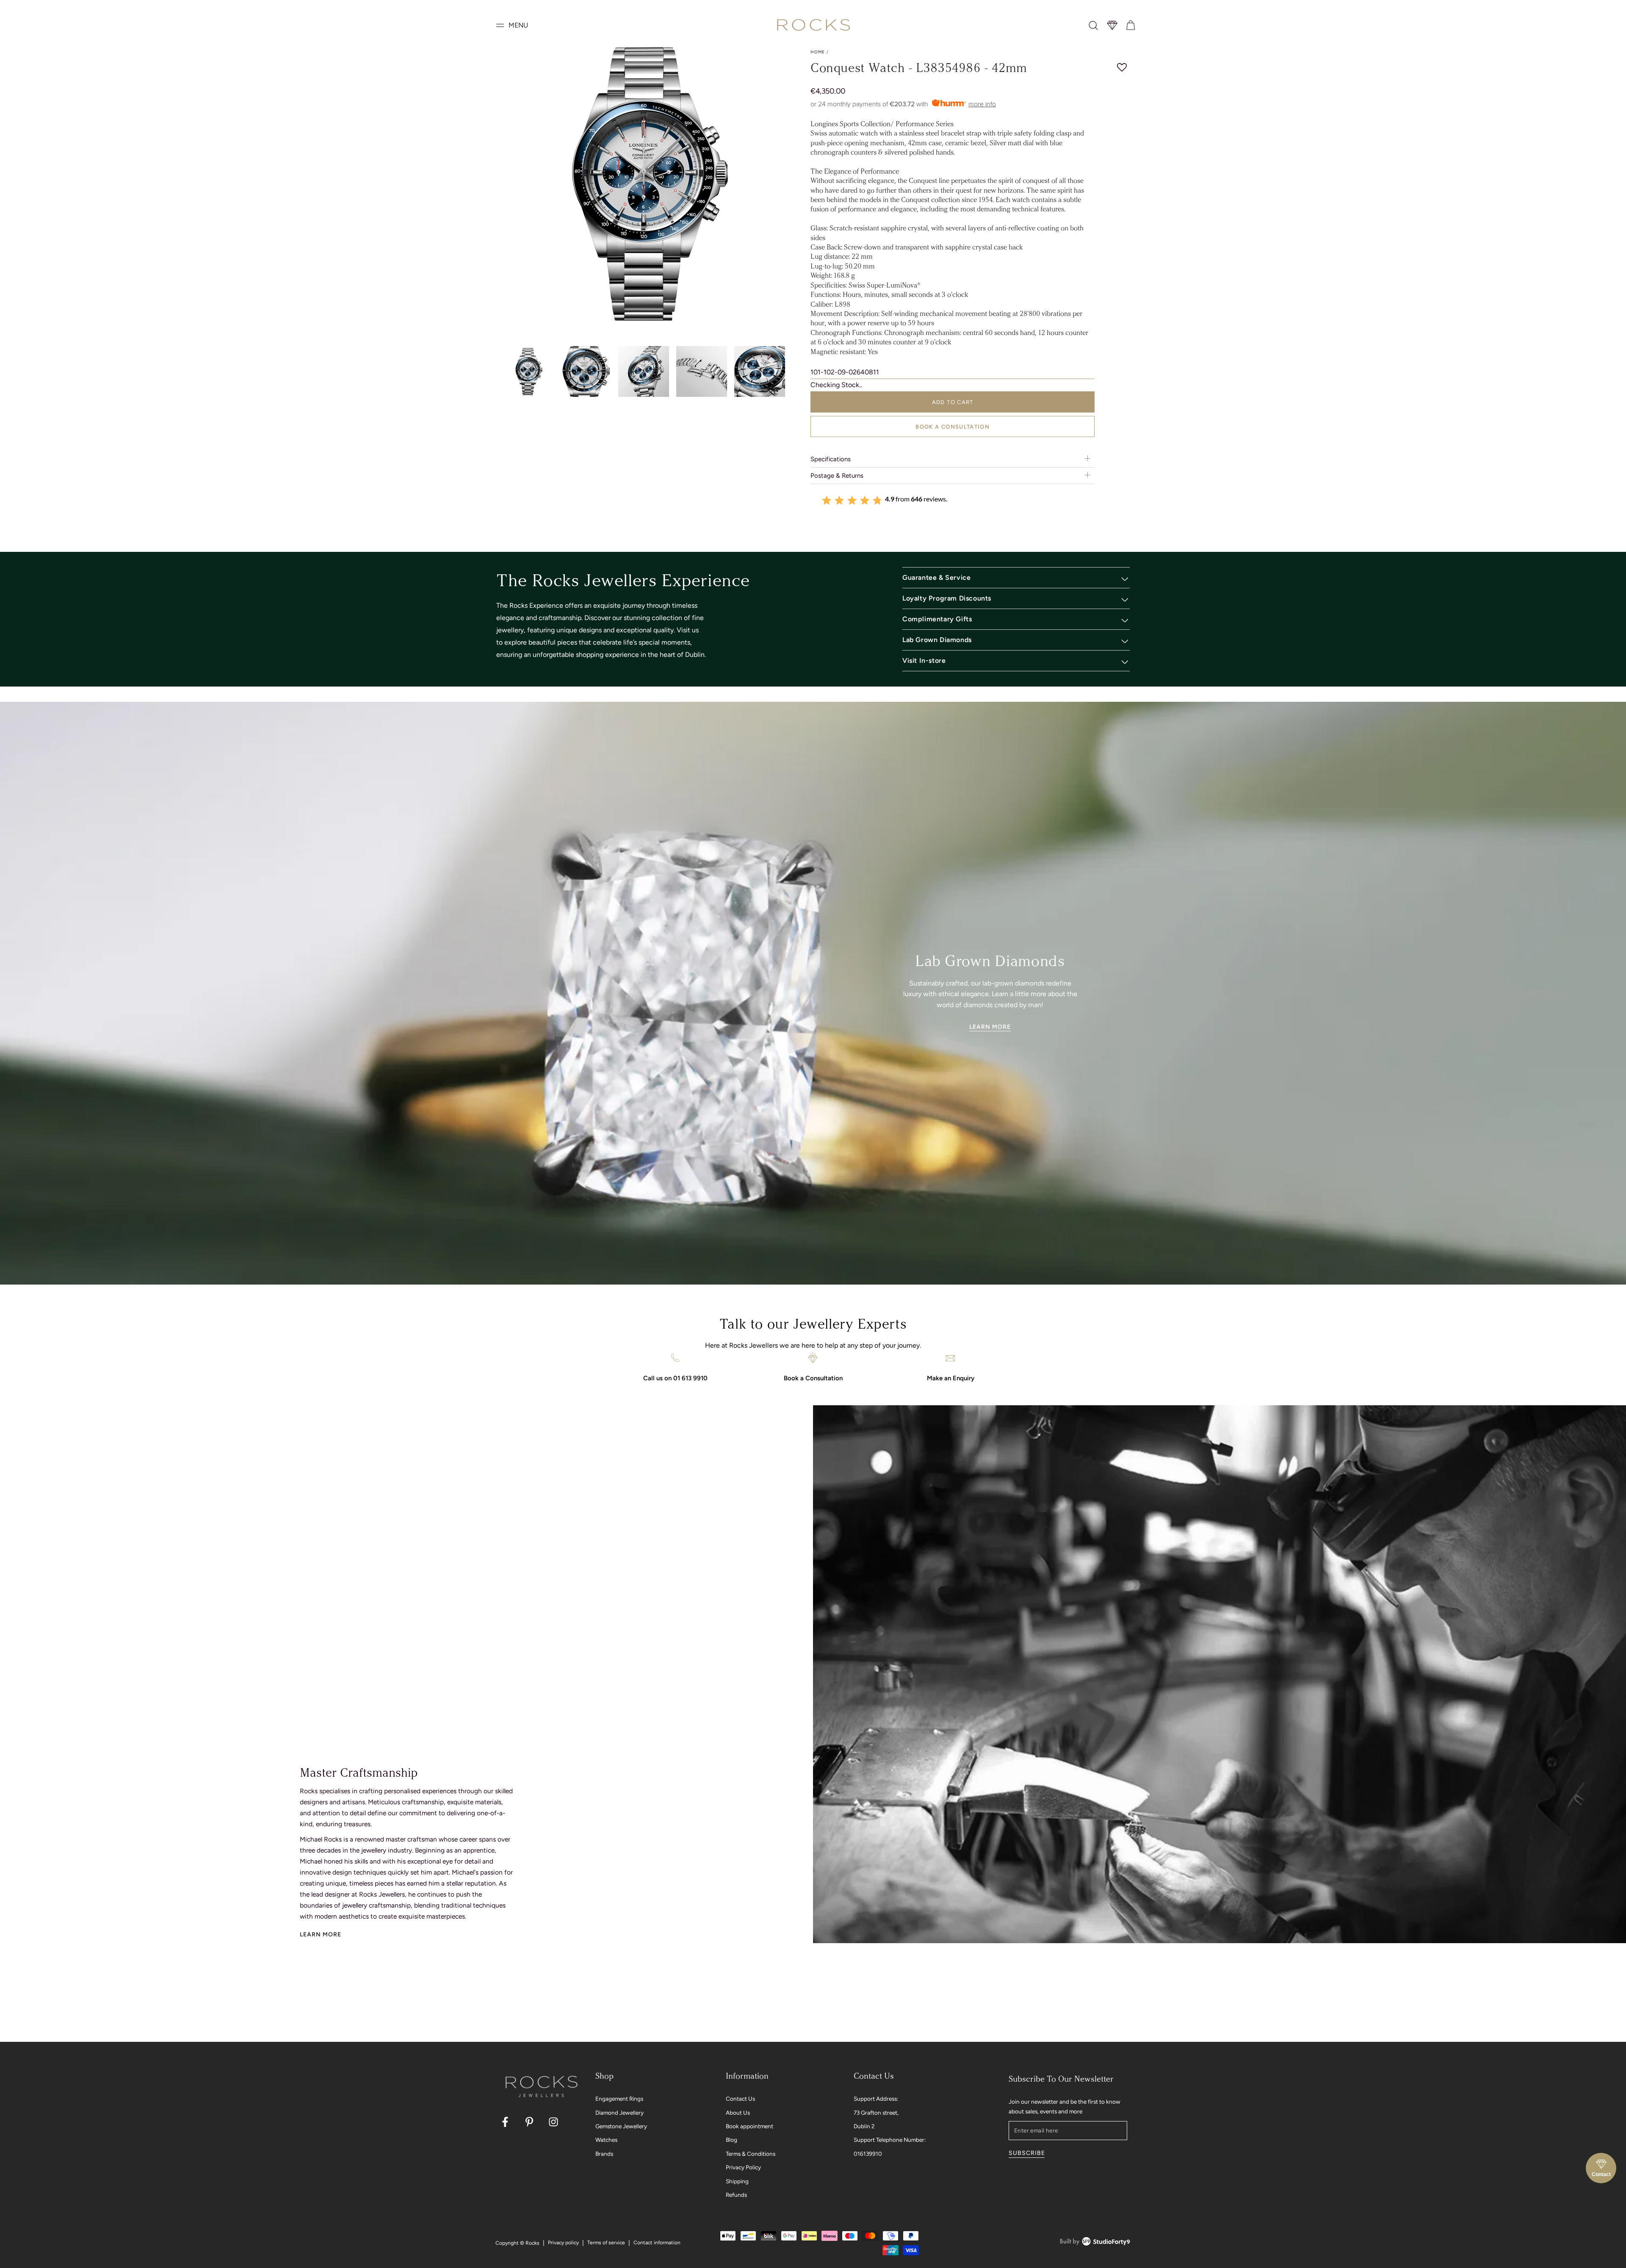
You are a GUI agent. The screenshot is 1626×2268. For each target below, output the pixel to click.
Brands (604, 2154)
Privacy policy (563, 2243)
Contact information (657, 2243)
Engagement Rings (619, 2099)
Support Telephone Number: (890, 2140)
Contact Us (740, 2099)
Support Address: (876, 2099)
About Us (738, 2113)
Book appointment (749, 2126)
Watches (606, 2140)
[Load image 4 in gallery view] (702, 372)
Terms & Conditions (751, 2154)
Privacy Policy (743, 2167)
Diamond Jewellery (619, 2113)
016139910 (868, 2154)
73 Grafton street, (876, 2113)
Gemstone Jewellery (621, 2126)
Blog (731, 2140)
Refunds (736, 2195)
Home (818, 52)
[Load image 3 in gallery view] (644, 372)
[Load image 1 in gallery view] (528, 372)
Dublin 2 (864, 2126)
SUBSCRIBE (1027, 2153)
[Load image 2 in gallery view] (586, 372)
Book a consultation (953, 427)
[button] (1093, 25)
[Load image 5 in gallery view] (760, 372)
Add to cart (953, 402)
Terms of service (606, 2243)
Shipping (737, 2181)
